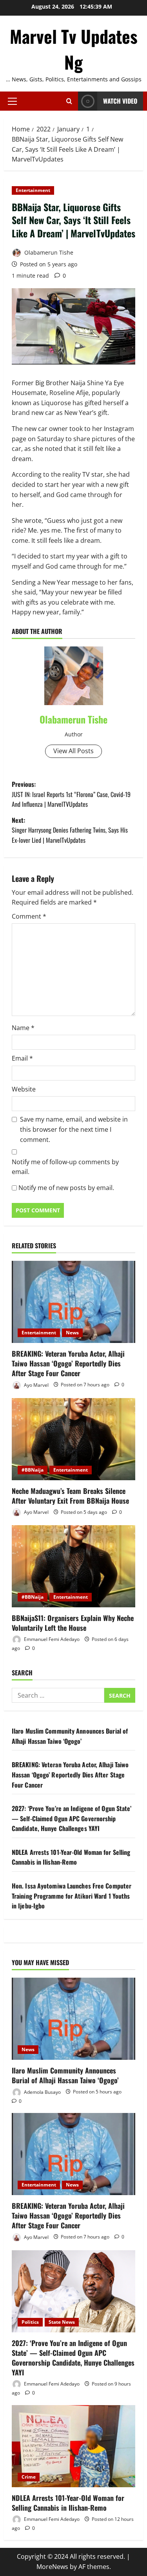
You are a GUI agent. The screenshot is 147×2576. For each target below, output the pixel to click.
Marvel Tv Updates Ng (74, 49)
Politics (30, 2322)
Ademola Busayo (42, 2092)
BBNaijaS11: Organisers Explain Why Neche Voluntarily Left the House (73, 1623)
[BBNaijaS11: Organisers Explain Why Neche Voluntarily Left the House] (73, 1566)
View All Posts (73, 751)
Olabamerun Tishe (48, 252)
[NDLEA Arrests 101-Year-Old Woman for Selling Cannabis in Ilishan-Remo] (73, 2446)
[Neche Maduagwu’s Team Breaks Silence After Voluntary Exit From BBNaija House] (73, 1439)
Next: (70, 830)
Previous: (71, 794)
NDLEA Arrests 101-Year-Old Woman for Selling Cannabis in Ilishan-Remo (71, 1857)
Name (23, 1028)
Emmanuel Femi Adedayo (51, 1639)
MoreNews (52, 2567)
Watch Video (120, 101)
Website (24, 1089)
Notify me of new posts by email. (66, 1188)
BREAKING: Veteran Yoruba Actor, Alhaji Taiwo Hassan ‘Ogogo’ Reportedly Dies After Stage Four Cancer (68, 1363)
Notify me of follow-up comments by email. (65, 1167)
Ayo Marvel (36, 1385)
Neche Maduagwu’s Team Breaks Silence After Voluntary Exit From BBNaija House (70, 1496)
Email (22, 1058)
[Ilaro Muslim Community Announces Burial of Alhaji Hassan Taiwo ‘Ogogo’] (73, 2019)
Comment (29, 916)
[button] (12, 101)
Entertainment (33, 190)
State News (62, 2322)
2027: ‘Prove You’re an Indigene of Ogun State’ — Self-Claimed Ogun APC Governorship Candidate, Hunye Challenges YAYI (72, 1818)
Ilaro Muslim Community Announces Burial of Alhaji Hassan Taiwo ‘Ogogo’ (70, 1736)
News (72, 1333)
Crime (29, 2477)
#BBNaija (33, 1470)
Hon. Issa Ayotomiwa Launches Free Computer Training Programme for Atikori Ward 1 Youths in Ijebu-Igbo (72, 1896)
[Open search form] (69, 101)
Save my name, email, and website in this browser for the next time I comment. (74, 1129)
